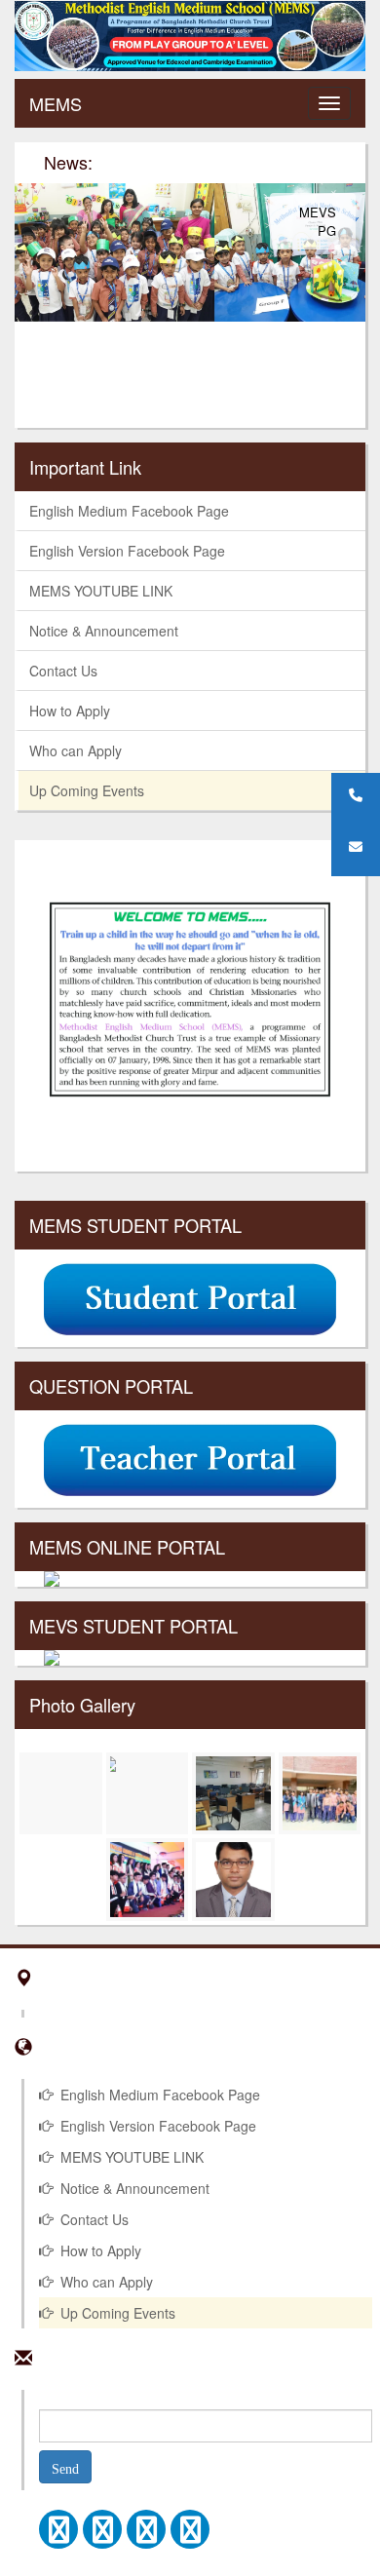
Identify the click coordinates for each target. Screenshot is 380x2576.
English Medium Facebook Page (129, 511)
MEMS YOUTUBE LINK (101, 591)
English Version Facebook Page (127, 551)
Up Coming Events (87, 790)
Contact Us (63, 671)
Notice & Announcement (104, 631)
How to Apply (70, 711)
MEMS (56, 103)
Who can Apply (76, 750)
